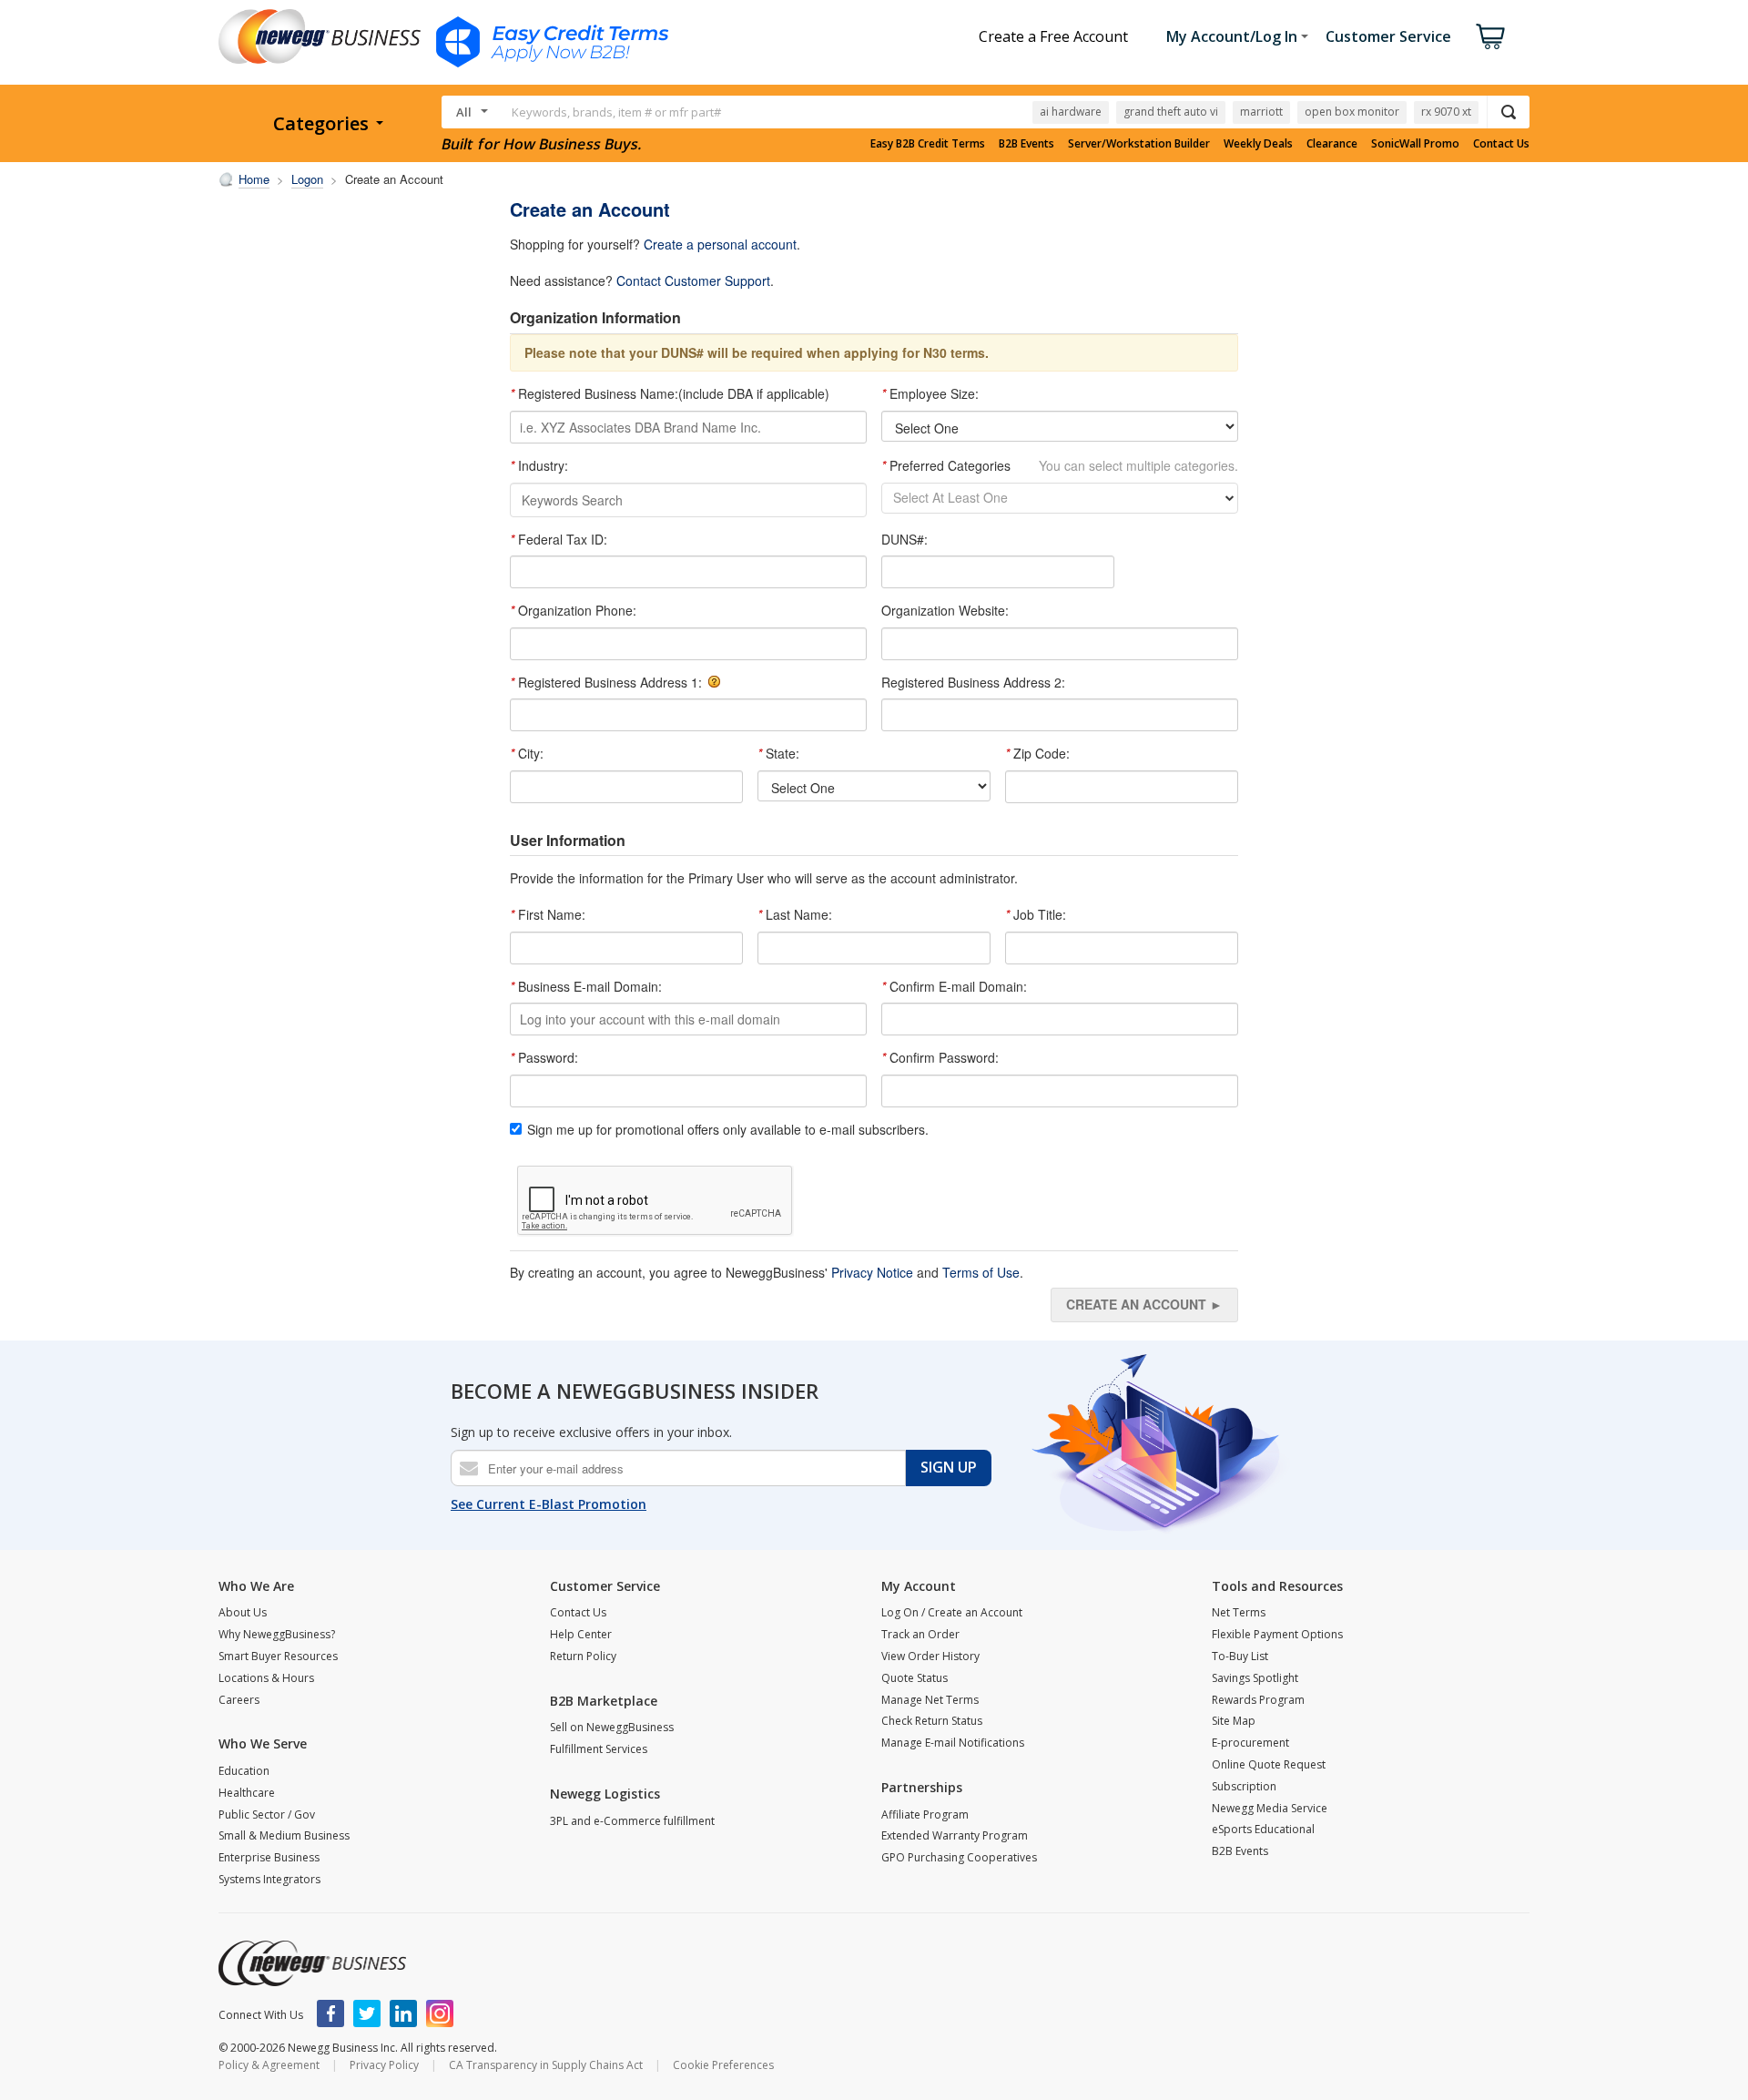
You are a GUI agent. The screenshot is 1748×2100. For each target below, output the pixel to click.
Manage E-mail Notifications (953, 1743)
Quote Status (915, 1678)
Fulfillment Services (599, 1749)
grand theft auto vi (1171, 112)
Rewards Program (1258, 1700)
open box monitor (1352, 112)
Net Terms (1239, 1612)
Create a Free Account (1053, 36)
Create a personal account (720, 244)
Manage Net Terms (930, 1700)
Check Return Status (932, 1721)
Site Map (1234, 1721)
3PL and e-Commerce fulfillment (632, 1821)
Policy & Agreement (269, 2065)
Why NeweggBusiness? (277, 1634)
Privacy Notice (872, 1272)
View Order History (930, 1656)
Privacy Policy (384, 2065)
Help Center (581, 1634)
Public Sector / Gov (267, 1815)
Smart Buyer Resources (278, 1656)
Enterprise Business (269, 1857)
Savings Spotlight (1255, 1678)
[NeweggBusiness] (312, 1963)
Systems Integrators (269, 1879)
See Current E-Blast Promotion (549, 1504)
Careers (239, 1700)
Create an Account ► (1144, 1304)
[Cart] (1490, 36)
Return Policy (583, 1656)
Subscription (1244, 1786)
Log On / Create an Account (952, 1612)
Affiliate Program (925, 1815)
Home (254, 179)
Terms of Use (981, 1272)
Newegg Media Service (1270, 1808)
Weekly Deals (1258, 144)
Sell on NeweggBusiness (612, 1727)
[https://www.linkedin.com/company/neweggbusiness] (403, 2013)
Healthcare (247, 1793)
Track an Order (920, 1634)
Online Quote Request (1269, 1764)
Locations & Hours (266, 1678)
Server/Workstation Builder (1139, 144)
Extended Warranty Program (955, 1835)
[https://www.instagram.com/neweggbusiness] (440, 2013)
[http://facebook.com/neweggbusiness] (330, 2013)
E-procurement (1250, 1743)
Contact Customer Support (693, 280)
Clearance (1332, 144)
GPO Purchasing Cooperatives (959, 1857)
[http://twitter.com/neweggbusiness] (367, 2013)
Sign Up (949, 1467)
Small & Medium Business (284, 1835)
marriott (1261, 112)
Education (244, 1771)
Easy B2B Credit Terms (928, 144)
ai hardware (1071, 112)
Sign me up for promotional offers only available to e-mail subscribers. (728, 1130)
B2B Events (1026, 144)
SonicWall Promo (1415, 144)
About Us (243, 1612)
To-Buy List (1240, 1656)
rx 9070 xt (1446, 112)
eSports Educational (1263, 1829)
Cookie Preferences (723, 2065)
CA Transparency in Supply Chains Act (546, 2065)
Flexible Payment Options (1277, 1634)
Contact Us (1501, 144)
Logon (307, 179)
